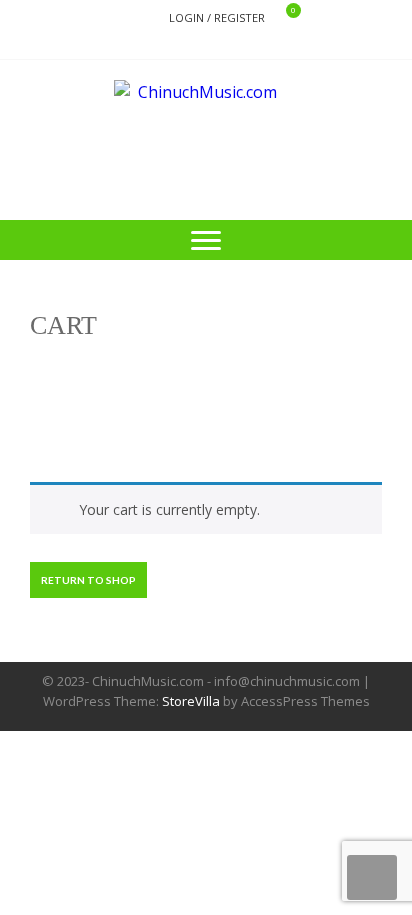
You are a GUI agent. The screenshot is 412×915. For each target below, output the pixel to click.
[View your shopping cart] (280, 18)
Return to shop (88, 580)
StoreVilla (191, 701)
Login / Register (217, 17)
